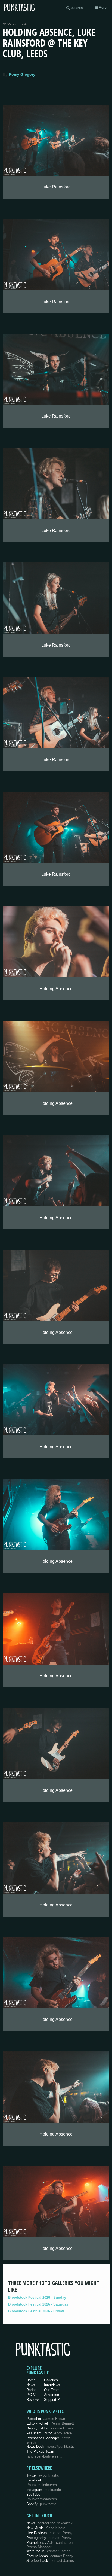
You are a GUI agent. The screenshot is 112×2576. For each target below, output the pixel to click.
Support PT (53, 2400)
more (102, 8)
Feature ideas (50, 2556)
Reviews (33, 2400)
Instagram (44, 2490)
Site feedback (50, 2561)
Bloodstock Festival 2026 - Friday (36, 2311)
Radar (31, 2390)
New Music (46, 2528)
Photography (49, 2538)
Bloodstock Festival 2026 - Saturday (38, 2304)
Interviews (52, 2385)
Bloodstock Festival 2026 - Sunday (37, 2297)
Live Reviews (49, 2533)
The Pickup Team (40, 2451)
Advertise (52, 2395)
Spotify (41, 2504)
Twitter (43, 2475)
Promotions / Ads (50, 2545)
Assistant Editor (49, 2433)
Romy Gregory (22, 74)
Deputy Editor (50, 2428)
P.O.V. (31, 2395)
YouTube (42, 2497)
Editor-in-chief (50, 2423)
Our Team (52, 2390)
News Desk (51, 2446)
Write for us (48, 2551)
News (31, 2385)
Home (31, 2380)
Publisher (46, 2419)
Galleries (51, 2380)
